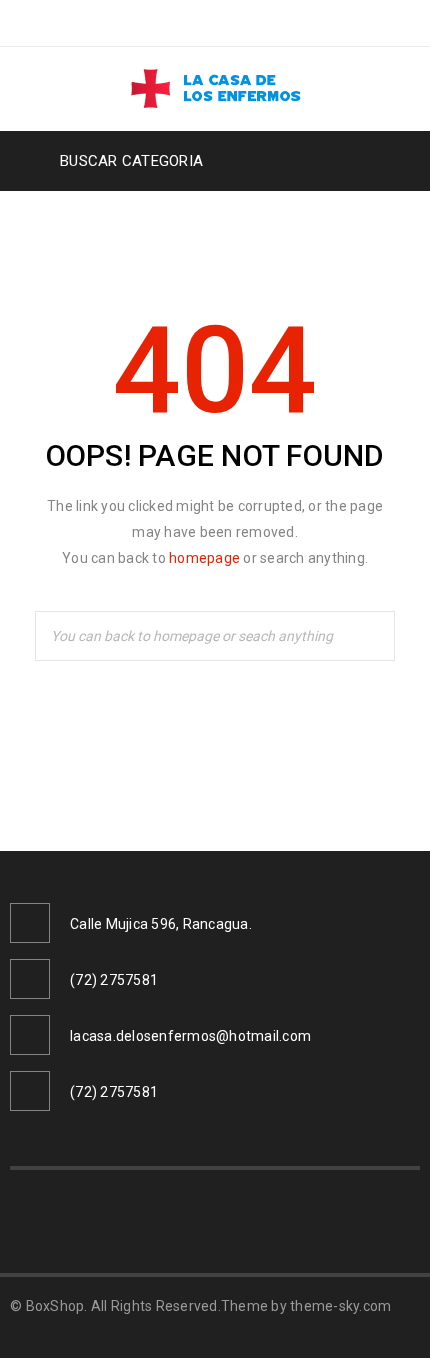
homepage (204, 558)
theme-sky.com (340, 1306)
